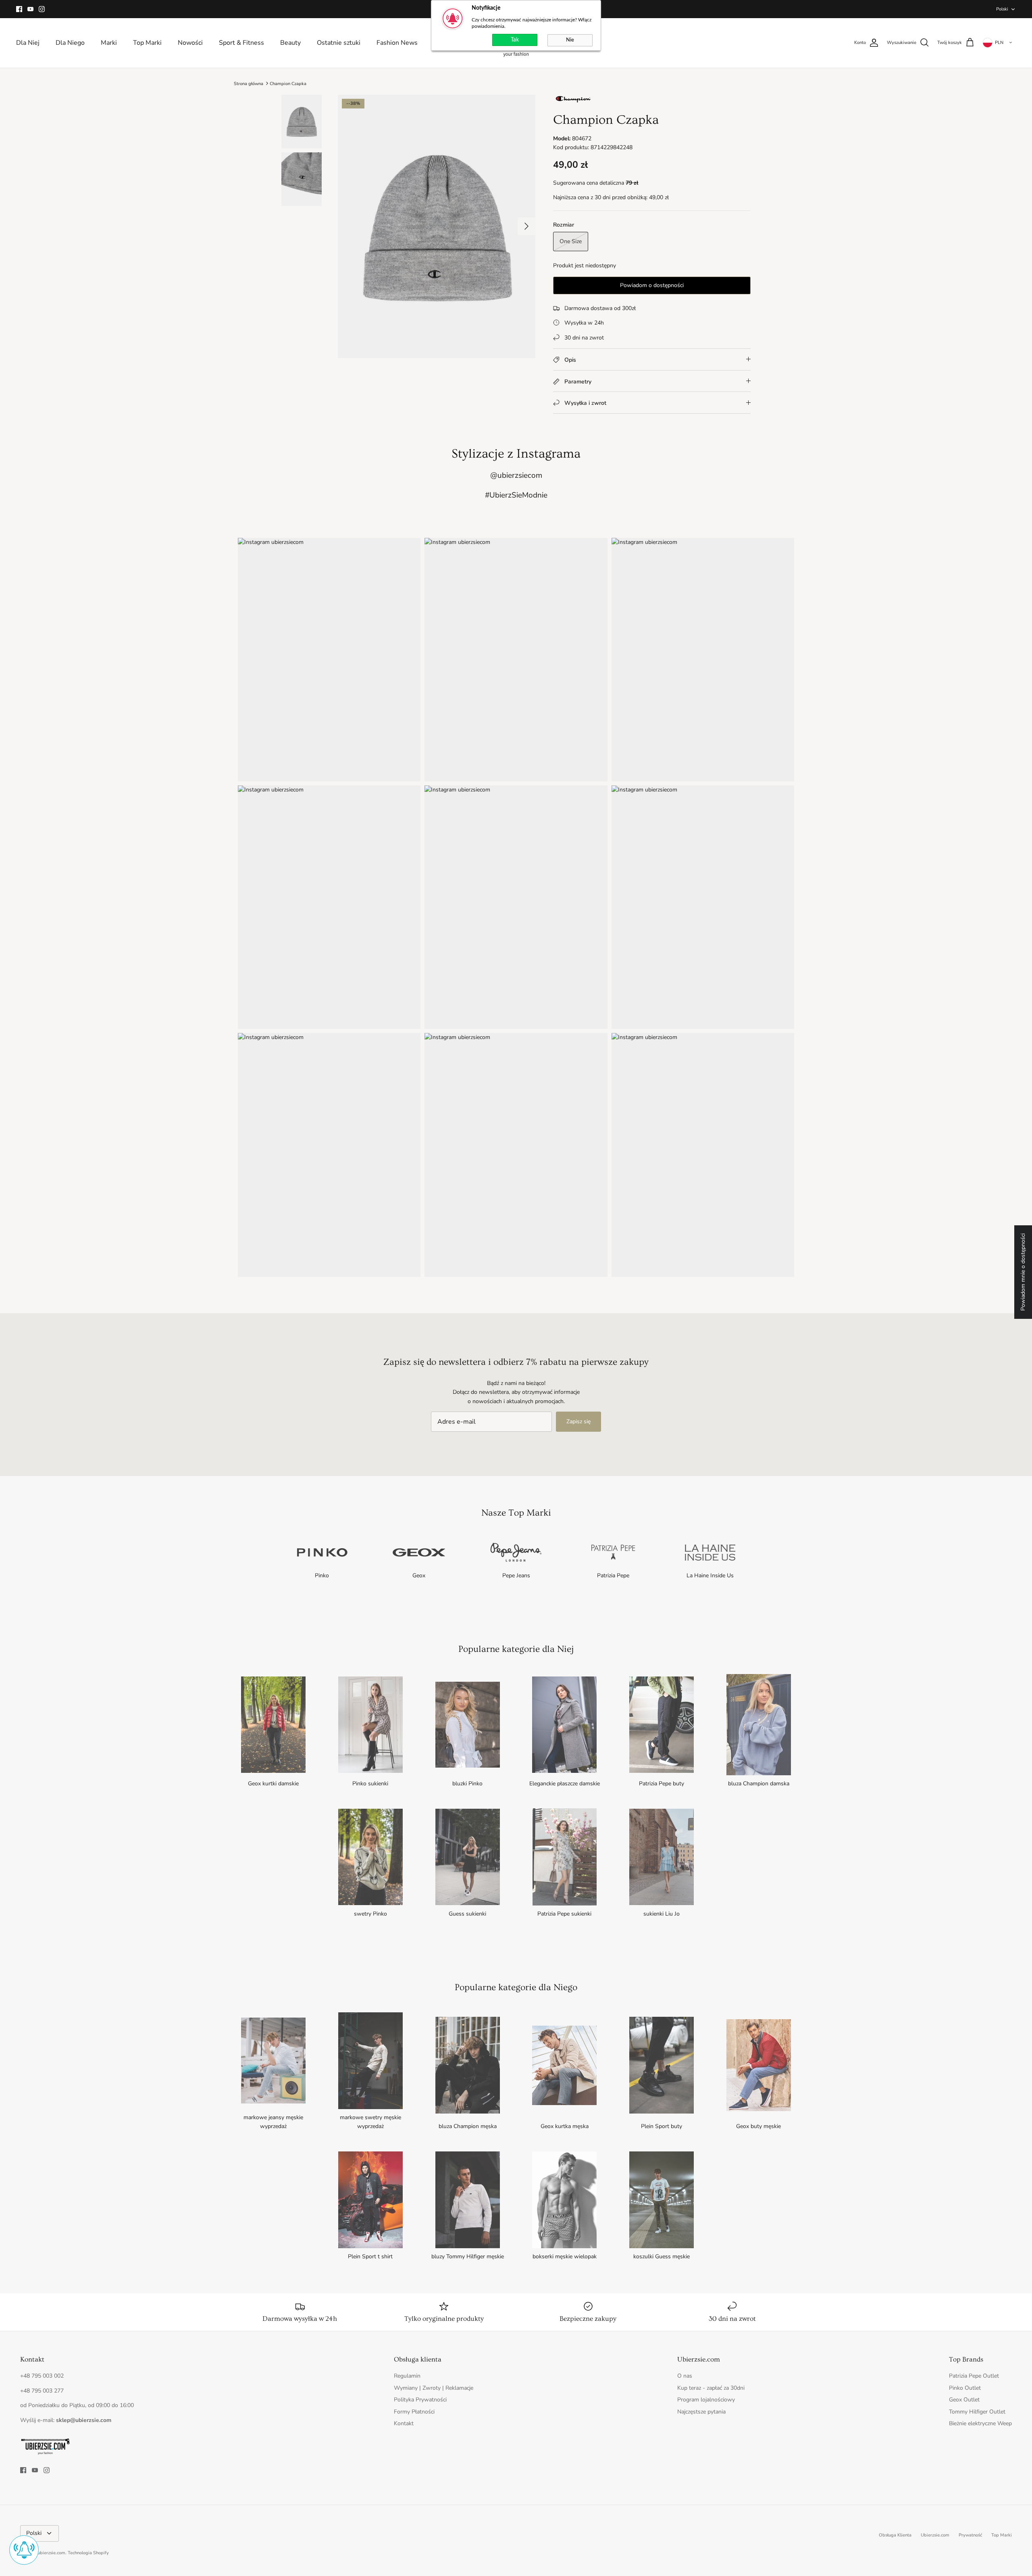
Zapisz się (578, 1421)
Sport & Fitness (241, 43)
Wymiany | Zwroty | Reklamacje (434, 2388)
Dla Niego (70, 43)
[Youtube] (30, 9)
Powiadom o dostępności (652, 285)
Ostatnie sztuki (339, 43)
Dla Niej (28, 43)
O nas (685, 2376)
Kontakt (404, 2423)
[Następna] (526, 226)
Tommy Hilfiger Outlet (977, 2412)
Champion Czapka (288, 83)
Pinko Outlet (965, 2388)
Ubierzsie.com (935, 2535)
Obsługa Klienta (895, 2535)
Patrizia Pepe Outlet (974, 2376)
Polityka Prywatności (420, 2400)
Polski (1002, 9)
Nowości (190, 43)
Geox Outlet (964, 2400)
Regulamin (407, 2376)
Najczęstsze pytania (701, 2412)
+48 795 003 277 (42, 2391)
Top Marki (147, 43)
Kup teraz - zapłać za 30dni (711, 2388)
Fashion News (397, 43)
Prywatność (970, 2535)
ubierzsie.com (51, 2553)
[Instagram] (42, 9)
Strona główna (249, 83)
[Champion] (573, 102)
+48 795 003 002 (42, 2376)
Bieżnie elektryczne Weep (980, 2423)
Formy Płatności (414, 2412)
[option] (437, 226)
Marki (109, 43)
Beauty (290, 43)
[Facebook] (19, 9)
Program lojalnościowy (706, 2400)
